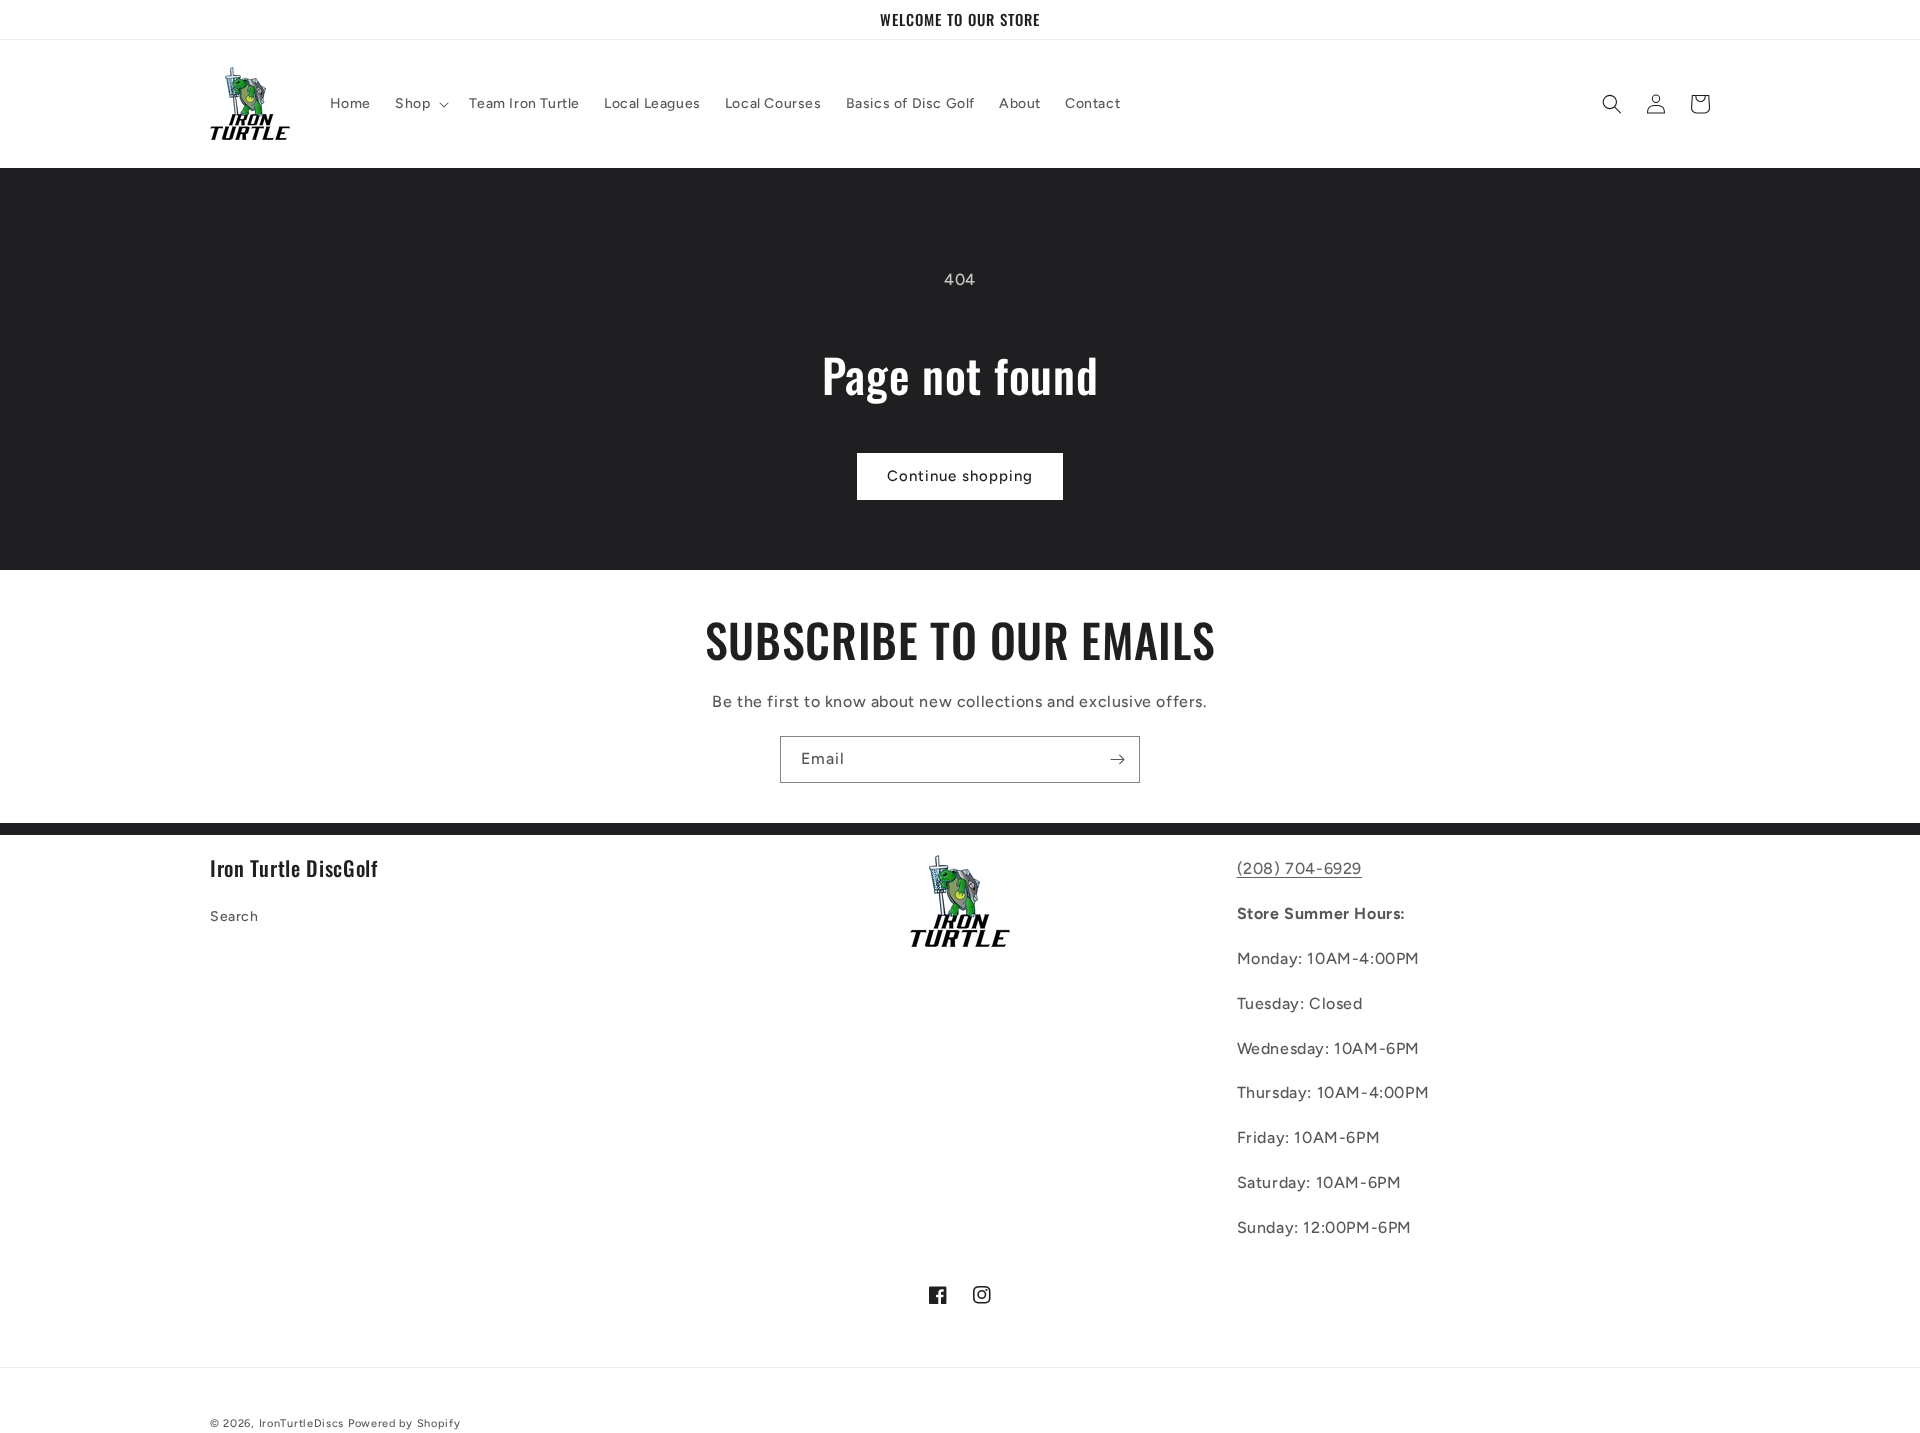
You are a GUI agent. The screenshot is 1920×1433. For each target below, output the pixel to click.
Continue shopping (960, 476)
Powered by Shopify (404, 1423)
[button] (420, 104)
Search (234, 916)
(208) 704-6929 (1299, 868)
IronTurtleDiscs (302, 1423)
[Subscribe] (1117, 759)
